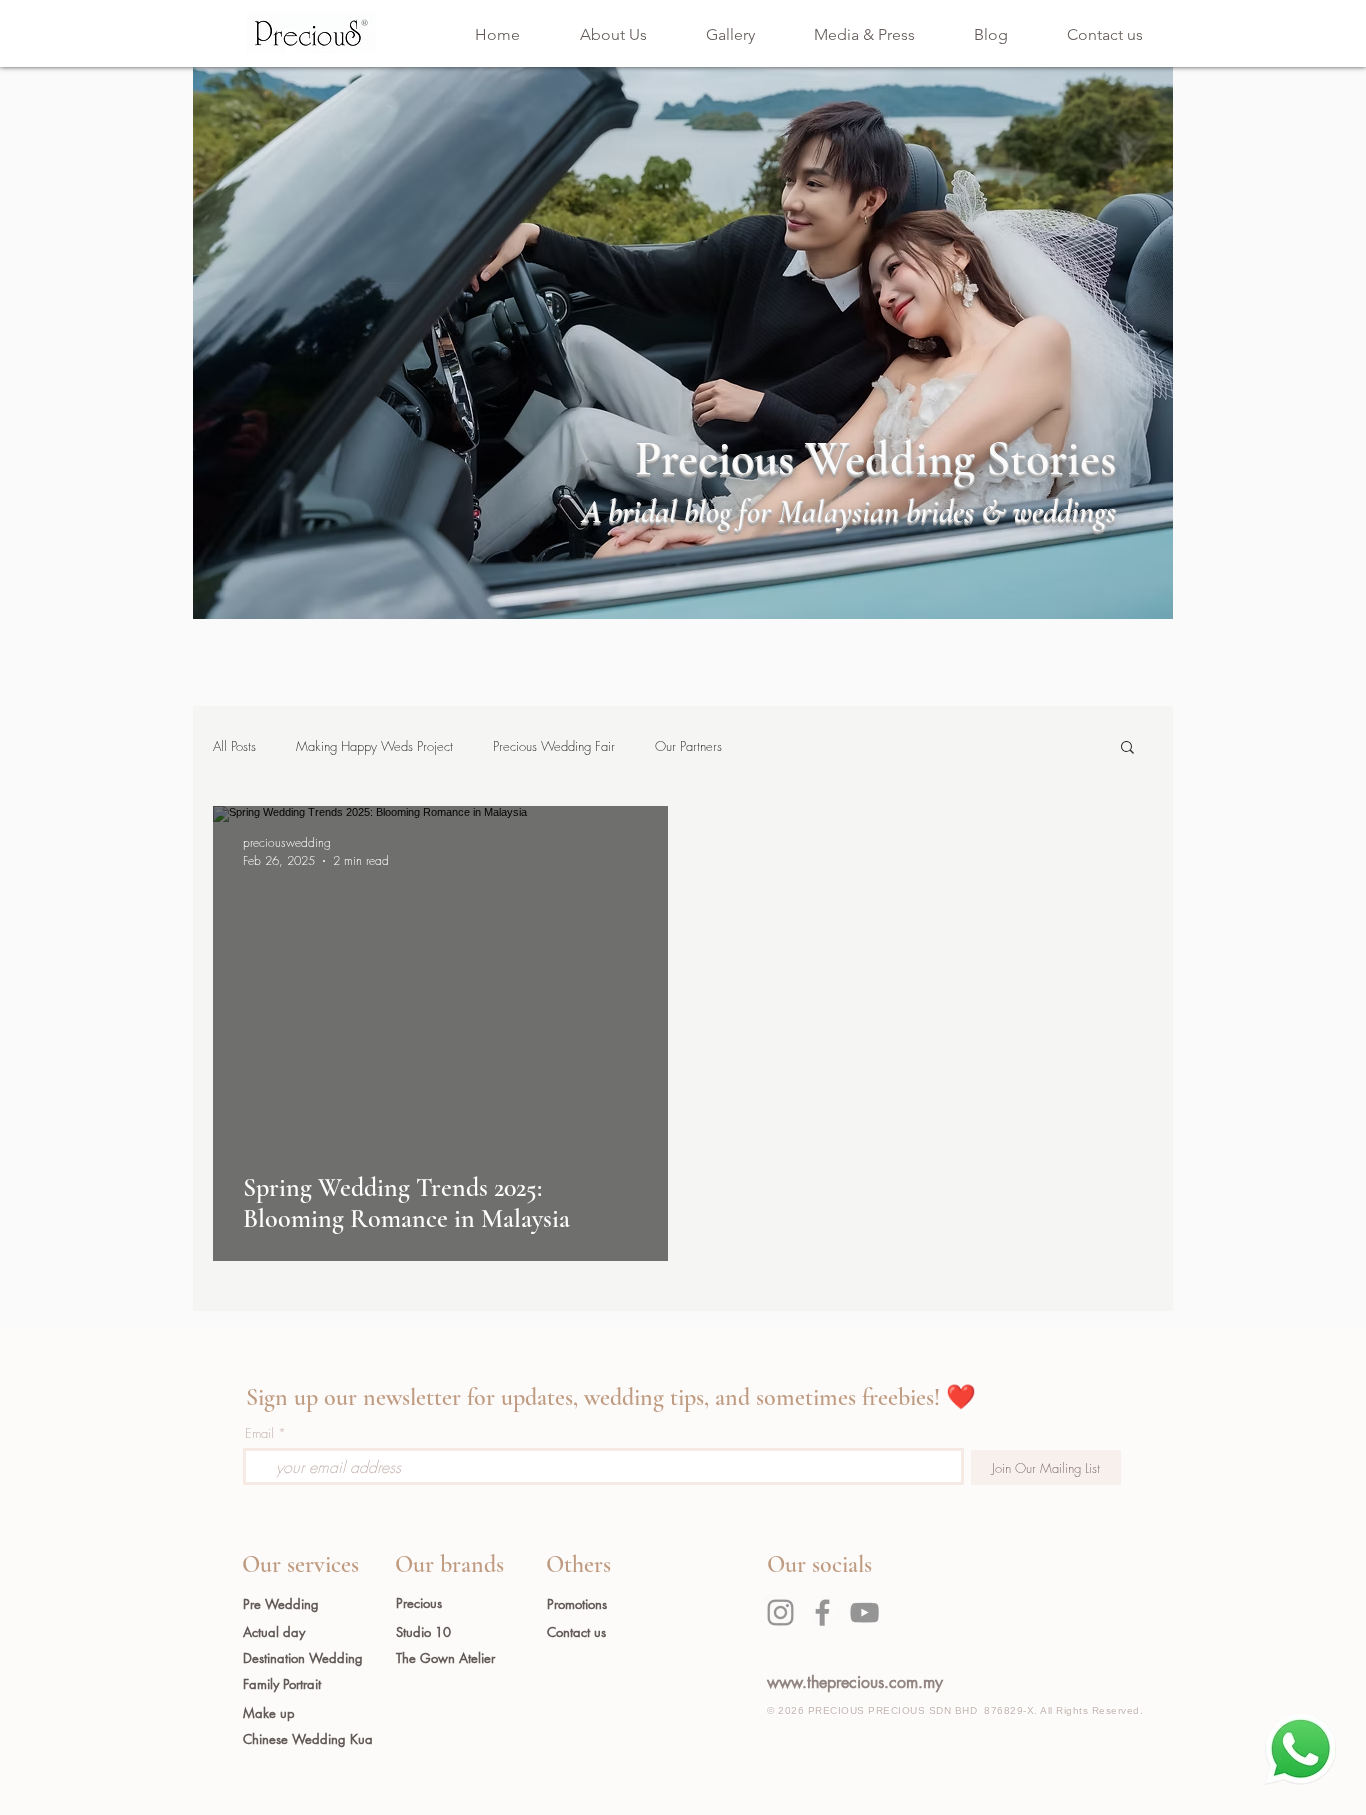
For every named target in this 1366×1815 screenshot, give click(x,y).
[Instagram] (780, 1612)
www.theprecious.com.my (855, 1682)
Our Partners (688, 746)
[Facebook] (822, 1612)
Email (259, 1433)
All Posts (234, 746)
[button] (1127, 748)
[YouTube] (864, 1612)
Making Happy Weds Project (374, 746)
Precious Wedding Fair (554, 746)
